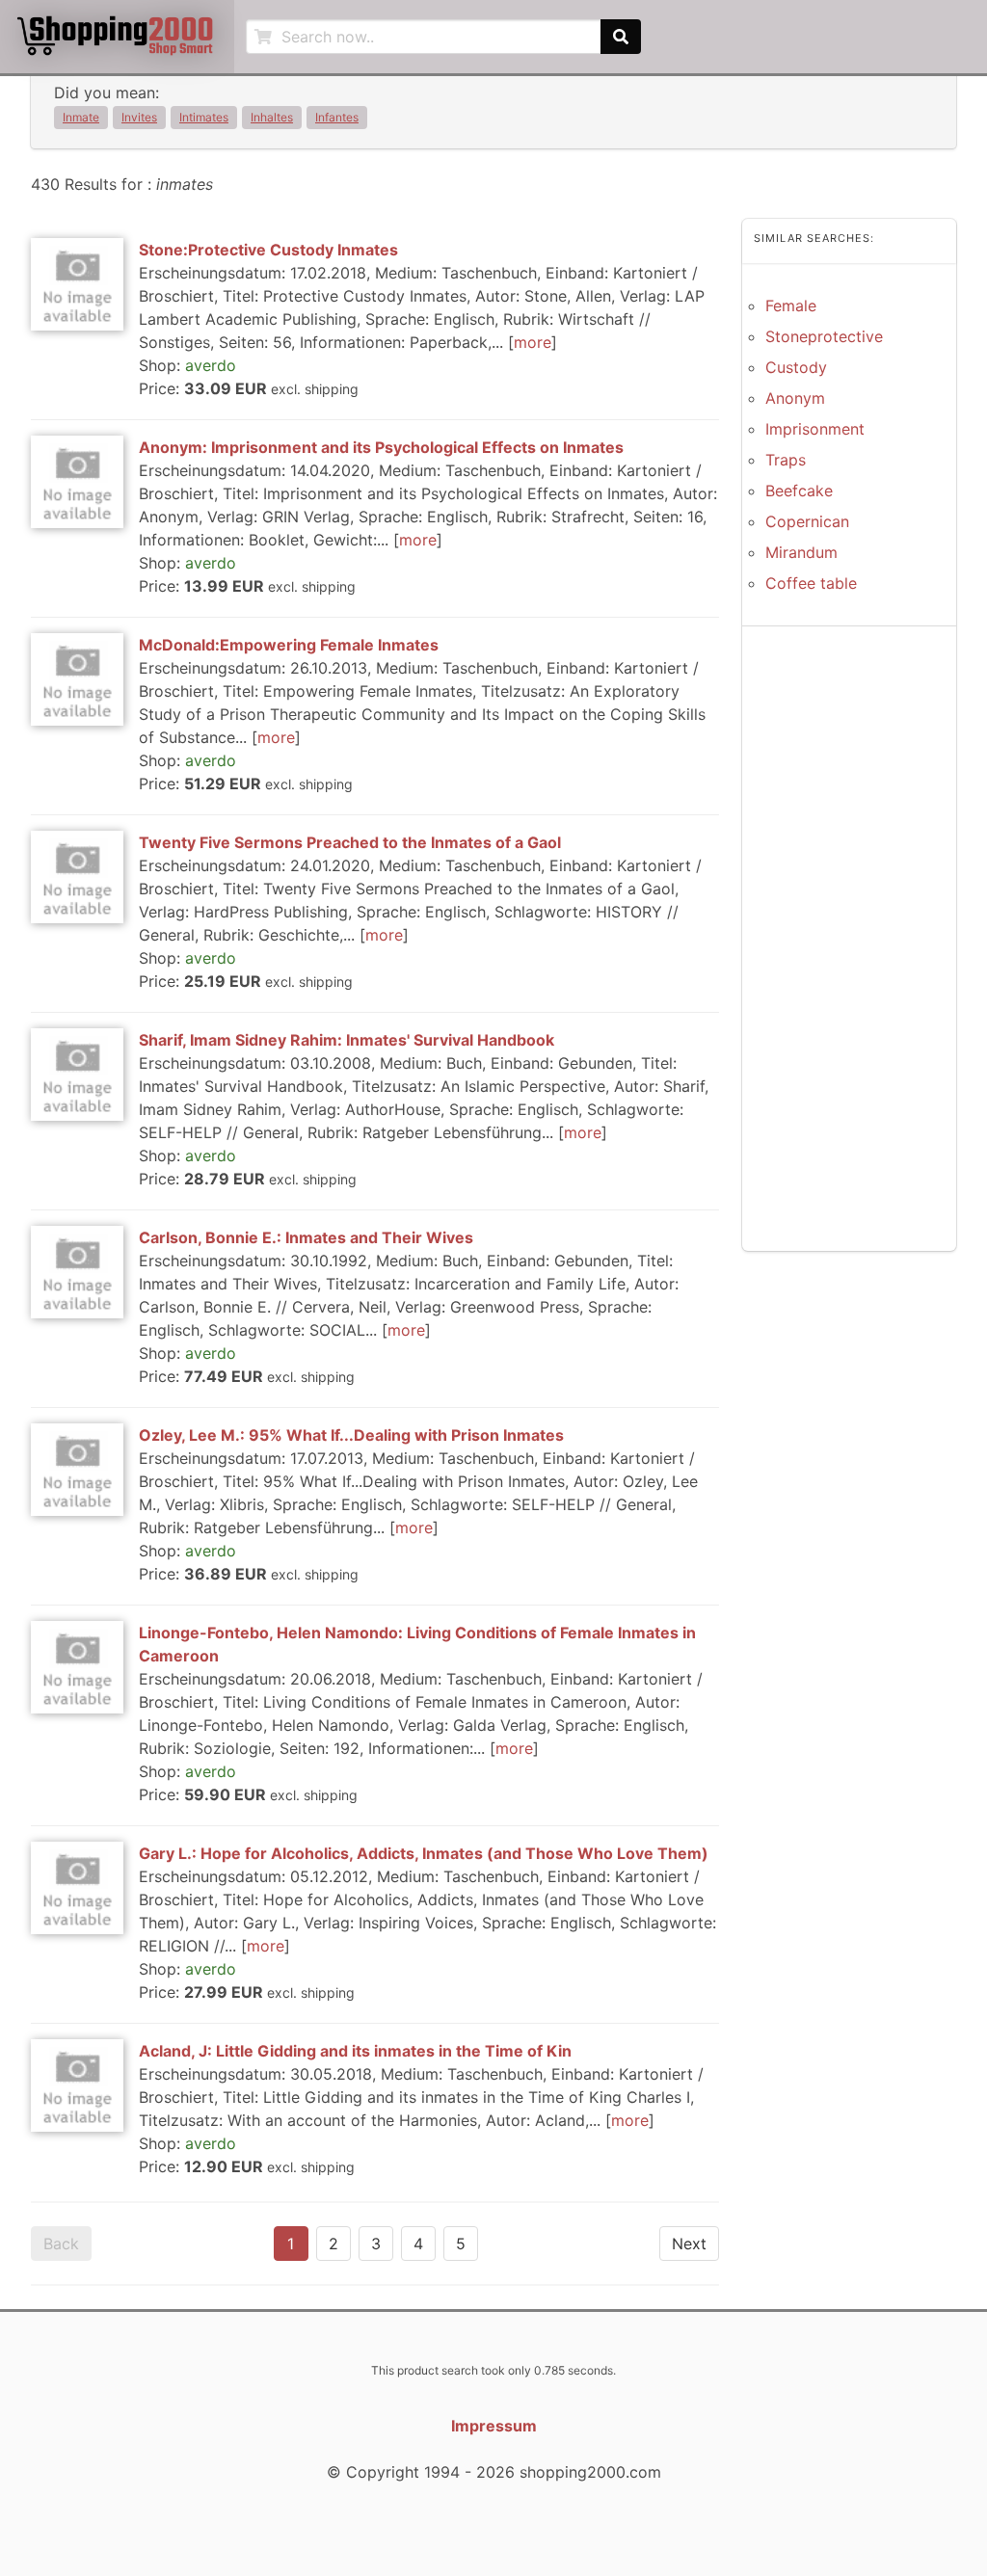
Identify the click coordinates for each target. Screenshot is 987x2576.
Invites (139, 117)
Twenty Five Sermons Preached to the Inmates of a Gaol (350, 842)
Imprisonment (815, 429)
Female (791, 305)
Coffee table (811, 583)
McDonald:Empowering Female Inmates (289, 645)
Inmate (81, 117)
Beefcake (799, 491)
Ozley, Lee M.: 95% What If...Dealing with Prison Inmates (351, 1435)
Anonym (795, 398)
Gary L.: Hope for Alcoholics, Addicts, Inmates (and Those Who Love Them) (424, 1853)
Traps (786, 460)
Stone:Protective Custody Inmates (268, 250)
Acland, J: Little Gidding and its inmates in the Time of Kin (355, 2051)
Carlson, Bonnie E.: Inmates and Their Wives (306, 1237)
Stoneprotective (824, 336)
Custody (796, 367)
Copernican (807, 521)
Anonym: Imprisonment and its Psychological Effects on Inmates (381, 447)
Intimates (204, 117)
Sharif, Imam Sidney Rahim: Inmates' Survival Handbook (347, 1040)
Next (689, 2244)
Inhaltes (272, 117)
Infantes (337, 117)
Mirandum (801, 552)
